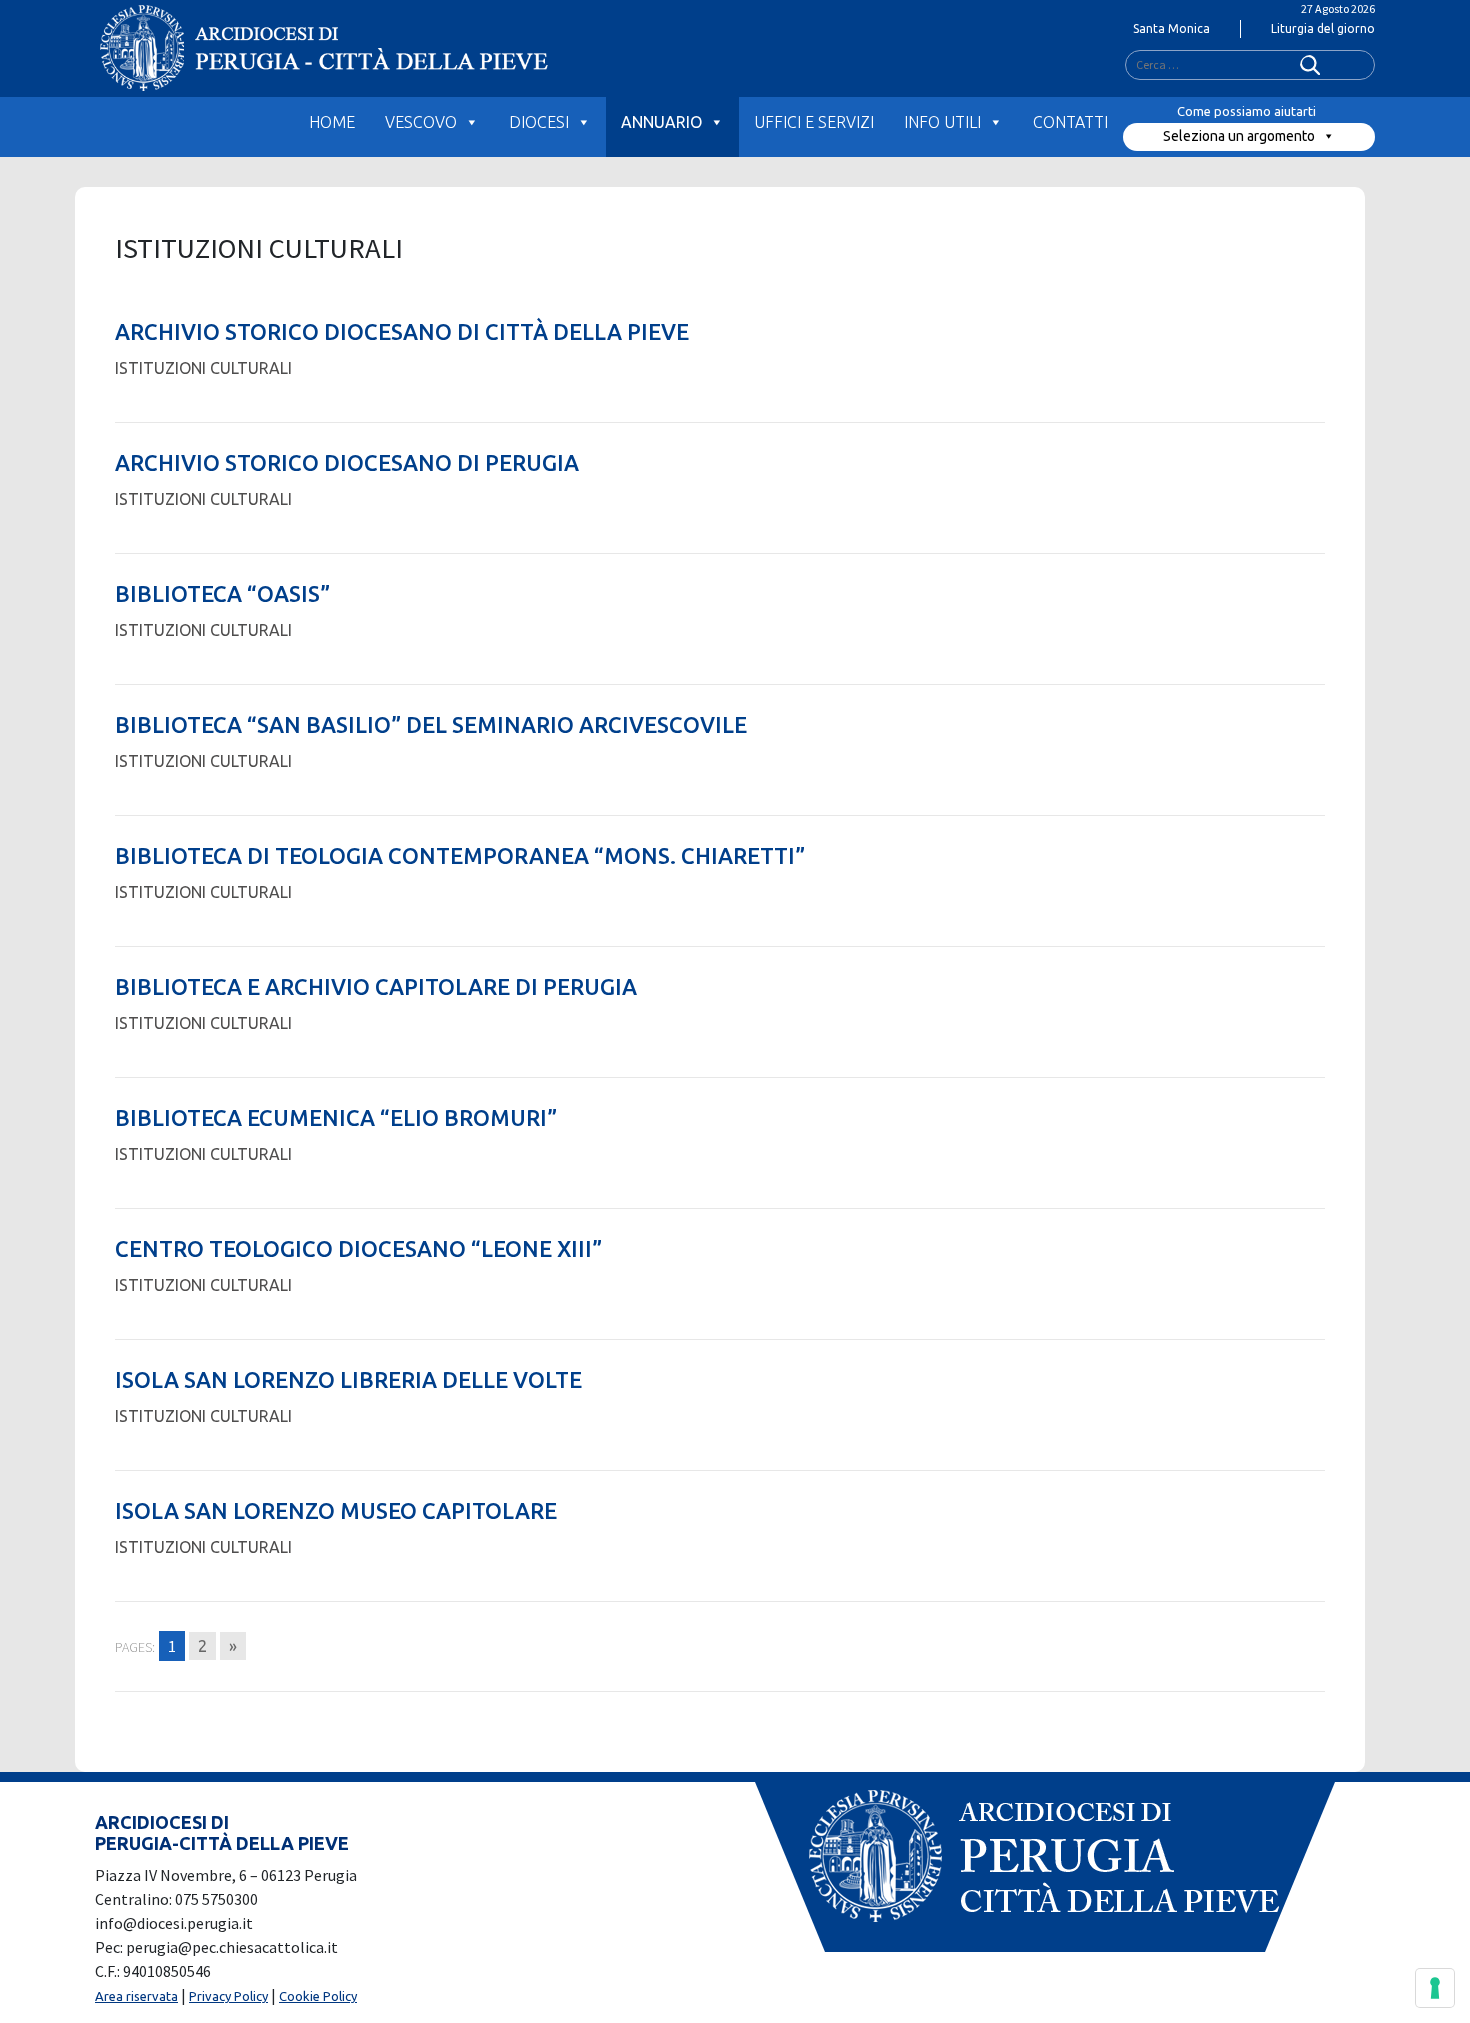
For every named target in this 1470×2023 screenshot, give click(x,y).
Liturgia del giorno (1323, 28)
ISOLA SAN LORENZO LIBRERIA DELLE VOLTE (348, 1379)
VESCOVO (421, 122)
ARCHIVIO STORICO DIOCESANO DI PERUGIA (347, 462)
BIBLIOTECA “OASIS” (222, 593)
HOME (332, 122)
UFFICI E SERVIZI (814, 122)
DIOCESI (539, 122)
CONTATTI (1070, 122)
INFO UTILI (942, 122)
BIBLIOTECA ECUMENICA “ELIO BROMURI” (336, 1117)
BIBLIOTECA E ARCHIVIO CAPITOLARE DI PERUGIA (376, 986)
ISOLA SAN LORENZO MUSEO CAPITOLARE (336, 1510)
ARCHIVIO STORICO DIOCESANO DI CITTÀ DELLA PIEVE (402, 331)
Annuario (661, 122)
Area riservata (136, 1996)
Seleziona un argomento (1239, 136)
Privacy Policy (228, 1996)
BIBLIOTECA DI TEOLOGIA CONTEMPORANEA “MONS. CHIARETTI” (460, 855)
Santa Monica (1171, 28)
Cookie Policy (318, 1996)
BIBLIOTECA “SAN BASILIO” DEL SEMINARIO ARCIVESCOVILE (431, 724)
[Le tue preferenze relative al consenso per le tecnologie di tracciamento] (1435, 1988)
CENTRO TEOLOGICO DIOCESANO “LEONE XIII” (358, 1248)
